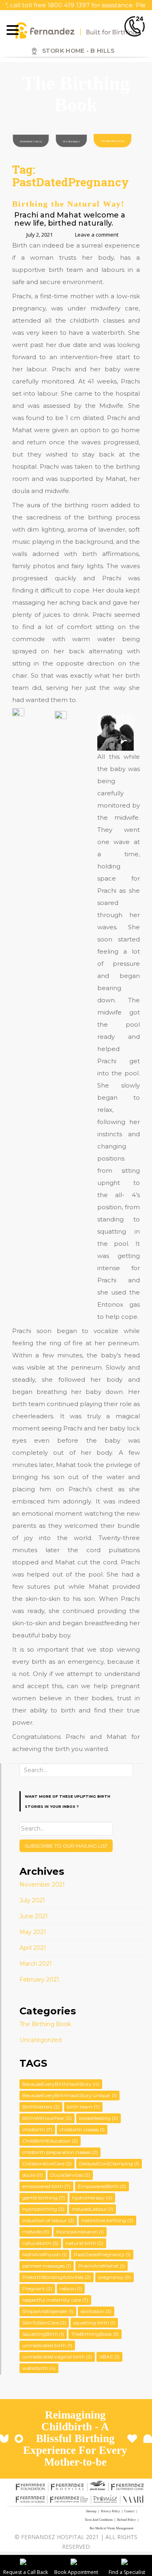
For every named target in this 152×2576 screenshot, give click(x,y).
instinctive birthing (107, 2220)
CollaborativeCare (47, 2164)
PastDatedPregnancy (102, 2254)
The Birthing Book (113, 141)
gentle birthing (44, 2198)
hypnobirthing (43, 2209)
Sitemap (91, 2511)
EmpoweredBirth (102, 2186)
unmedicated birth (47, 2345)
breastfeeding (98, 2118)
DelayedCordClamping (109, 2164)
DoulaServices (70, 2175)
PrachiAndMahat (102, 2266)
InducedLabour (92, 2209)
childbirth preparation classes (60, 2152)
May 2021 (33, 1932)
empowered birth (46, 2186)
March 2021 (36, 1964)
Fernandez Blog (31, 142)
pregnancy (115, 2277)
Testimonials (72, 142)
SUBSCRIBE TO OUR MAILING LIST (66, 1846)
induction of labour (48, 2220)
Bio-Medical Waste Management (111, 2528)
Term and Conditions (99, 2520)
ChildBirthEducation (50, 2141)
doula (33, 2175)
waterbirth (39, 2368)
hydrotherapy (92, 2198)
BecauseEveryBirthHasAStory (61, 2084)
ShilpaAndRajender (48, 2311)
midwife (36, 2232)
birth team (83, 2107)
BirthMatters (41, 2107)
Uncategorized (41, 2040)
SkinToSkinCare (44, 2323)
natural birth (85, 2243)
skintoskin (96, 2311)
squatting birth (94, 2323)
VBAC (109, 2357)
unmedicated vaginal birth (57, 2357)
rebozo (71, 2288)
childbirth (37, 2129)
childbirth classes (82, 2129)
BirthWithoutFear (47, 2118)
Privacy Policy (110, 2511)
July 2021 (32, 1900)
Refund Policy (126, 2520)
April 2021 (33, 1948)
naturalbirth (40, 2243)
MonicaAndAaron (80, 2232)
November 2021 (42, 1885)
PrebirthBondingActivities (57, 2277)
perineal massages (47, 2266)
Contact (130, 2511)
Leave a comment (97, 235)
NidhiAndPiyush (44, 2254)
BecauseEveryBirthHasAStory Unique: (70, 2095)
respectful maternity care (55, 2300)
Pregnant (37, 2288)
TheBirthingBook (95, 2334)
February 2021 (39, 1979)
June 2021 (34, 1916)
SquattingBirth (43, 2334)
